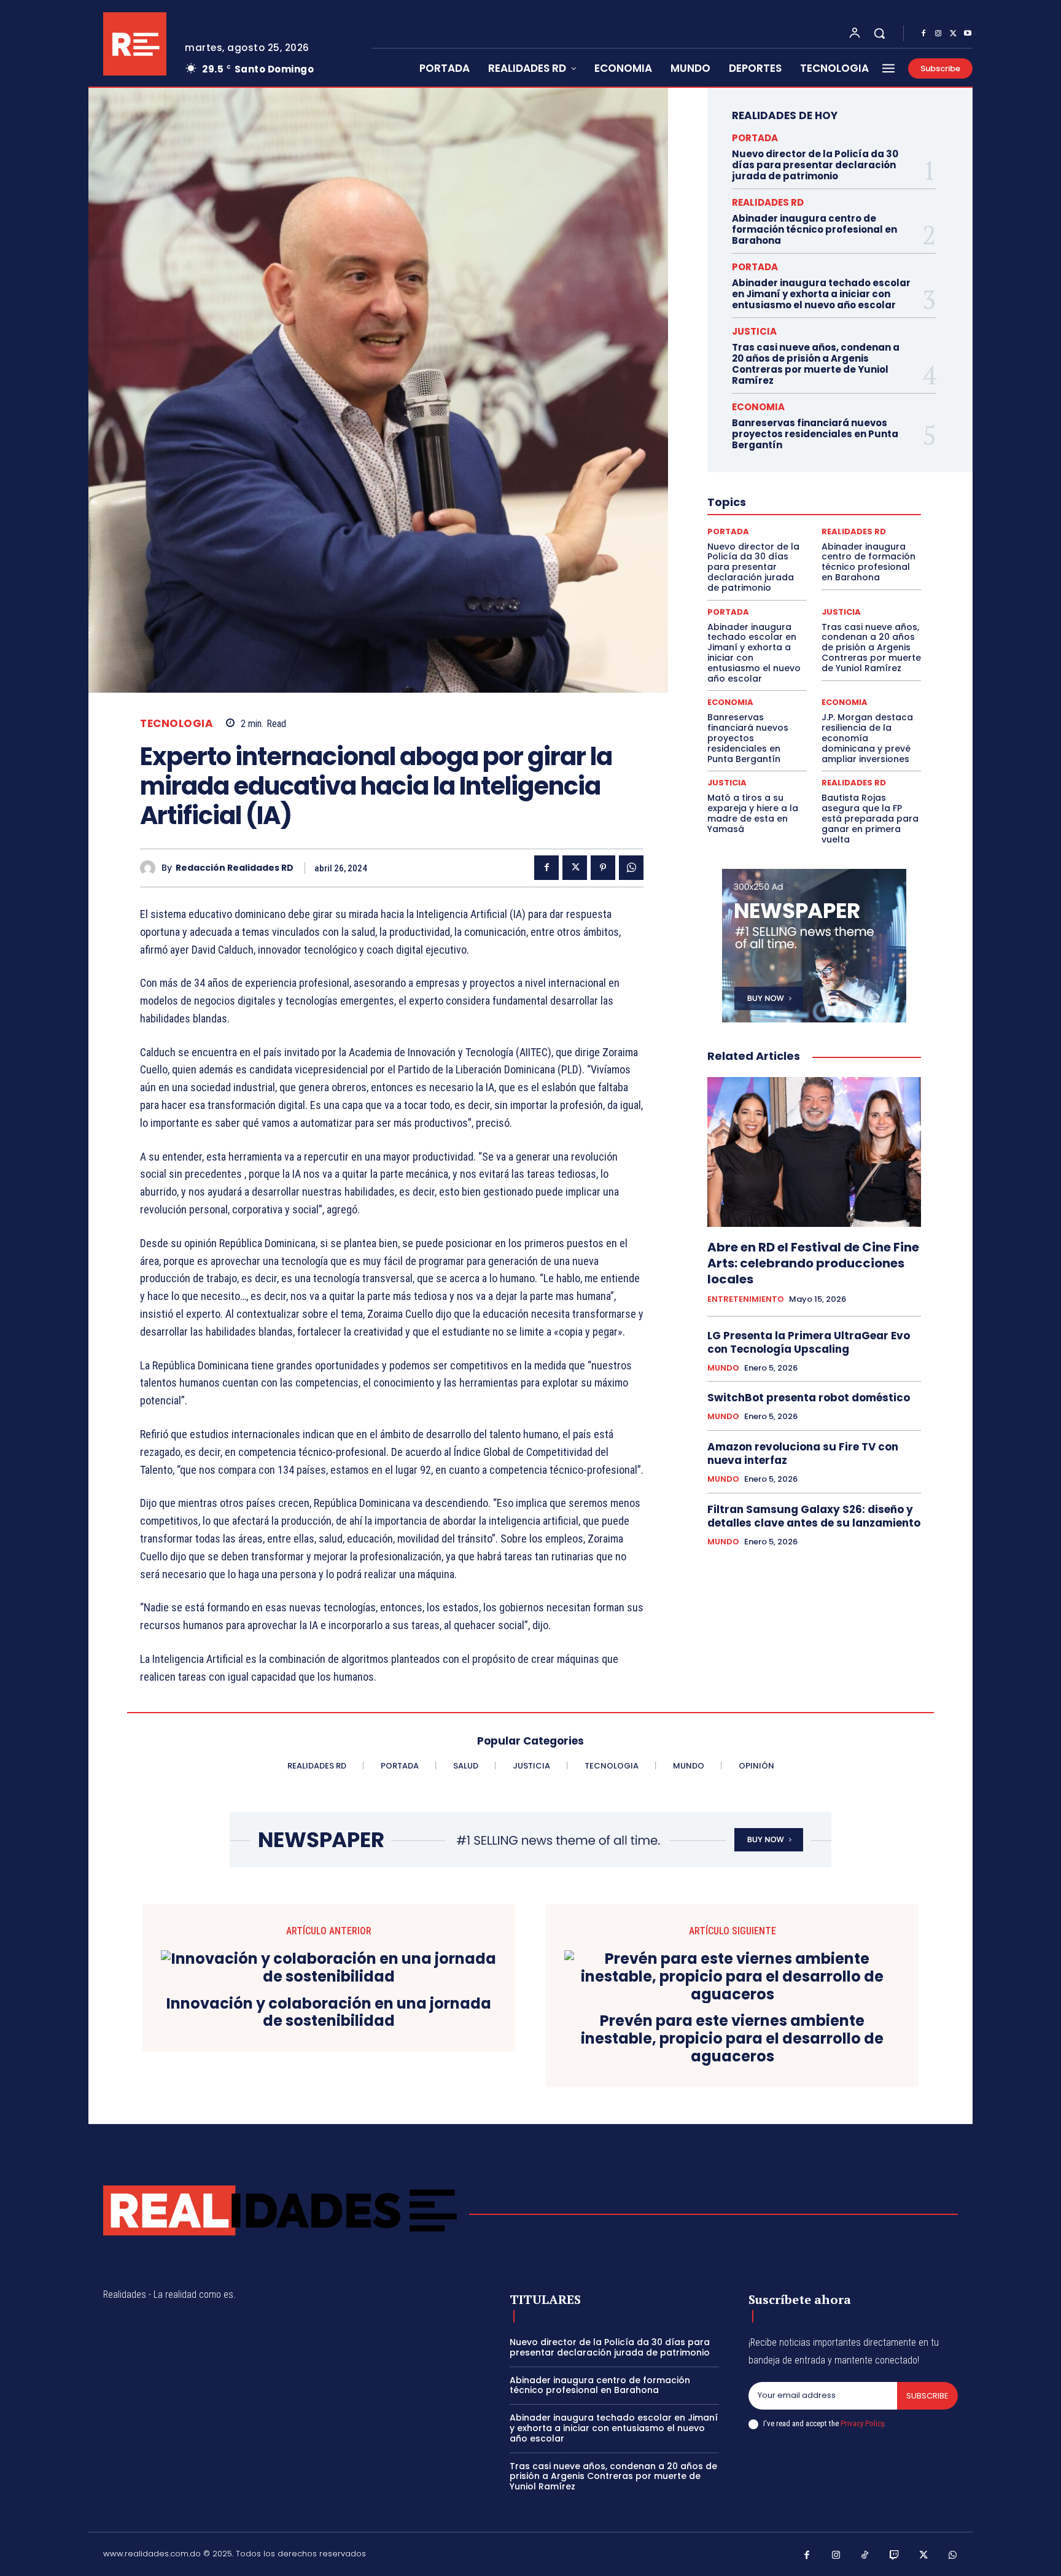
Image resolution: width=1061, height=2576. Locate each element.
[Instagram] (938, 34)
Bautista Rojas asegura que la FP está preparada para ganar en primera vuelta (870, 818)
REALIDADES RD (768, 202)
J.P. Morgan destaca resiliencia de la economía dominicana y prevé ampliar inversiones (867, 738)
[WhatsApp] (631, 868)
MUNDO (723, 1368)
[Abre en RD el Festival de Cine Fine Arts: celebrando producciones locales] (814, 1152)
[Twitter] (953, 34)
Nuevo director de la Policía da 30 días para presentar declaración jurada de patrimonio (815, 165)
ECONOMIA (758, 407)
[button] (879, 33)
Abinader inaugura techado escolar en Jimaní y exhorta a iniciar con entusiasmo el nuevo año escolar (821, 294)
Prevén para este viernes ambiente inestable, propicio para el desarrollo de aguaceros (732, 2039)
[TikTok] (865, 2556)
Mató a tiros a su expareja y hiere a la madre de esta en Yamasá (753, 813)
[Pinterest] (603, 868)
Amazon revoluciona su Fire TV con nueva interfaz (803, 1453)
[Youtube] (968, 34)
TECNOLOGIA (177, 724)
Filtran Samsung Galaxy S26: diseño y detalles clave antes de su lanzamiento (814, 1516)
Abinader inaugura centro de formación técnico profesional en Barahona (814, 229)
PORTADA (755, 138)
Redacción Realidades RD (235, 868)
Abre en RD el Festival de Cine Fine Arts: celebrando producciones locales (813, 1263)
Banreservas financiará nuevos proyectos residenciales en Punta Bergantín (815, 434)
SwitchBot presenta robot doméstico (809, 1398)
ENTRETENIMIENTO (746, 1299)
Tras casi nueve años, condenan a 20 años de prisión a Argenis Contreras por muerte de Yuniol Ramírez (816, 364)
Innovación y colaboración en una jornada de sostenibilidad (329, 2013)
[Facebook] (923, 34)
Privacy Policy (862, 2423)
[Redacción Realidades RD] (151, 868)
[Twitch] (895, 2556)
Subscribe (927, 2396)
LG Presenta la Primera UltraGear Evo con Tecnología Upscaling (809, 1342)
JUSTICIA (754, 331)
